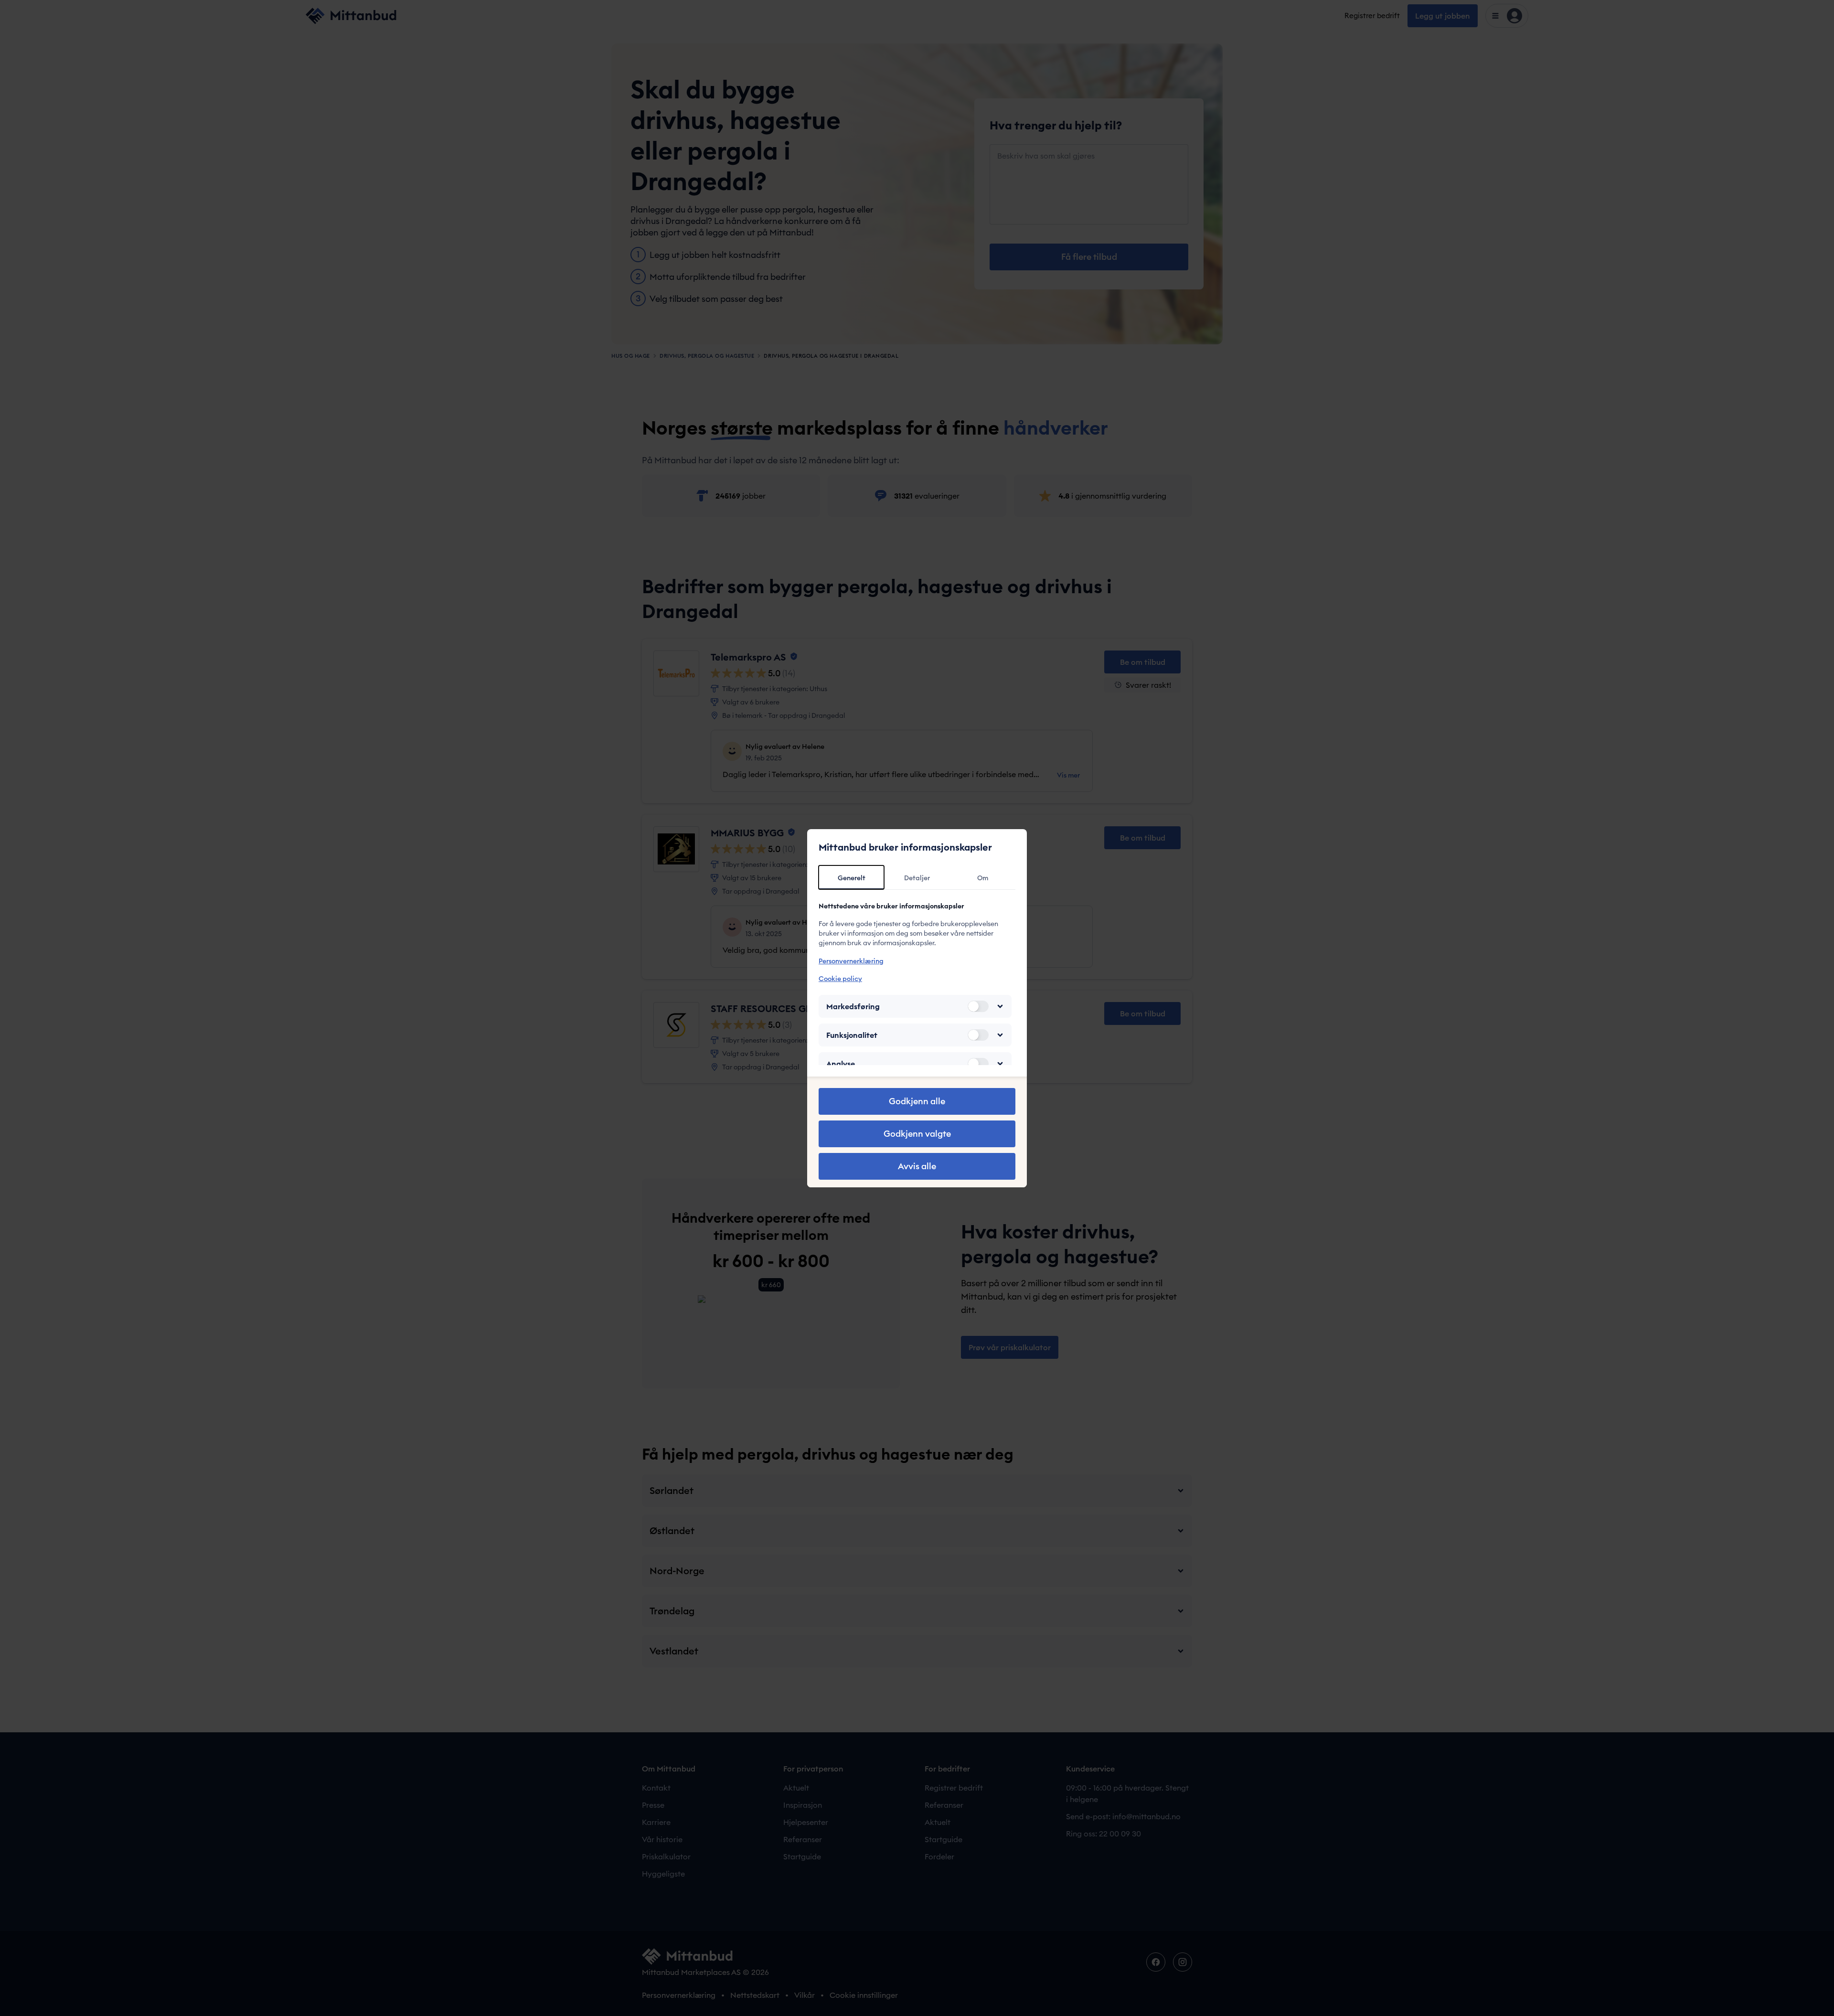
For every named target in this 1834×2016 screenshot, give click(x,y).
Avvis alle (917, 1166)
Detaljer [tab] (917, 878)
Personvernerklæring (851, 961)
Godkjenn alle (917, 1101)
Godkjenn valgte (917, 1134)
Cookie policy (840, 979)
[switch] (978, 1006)
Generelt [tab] (852, 878)
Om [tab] (983, 878)
